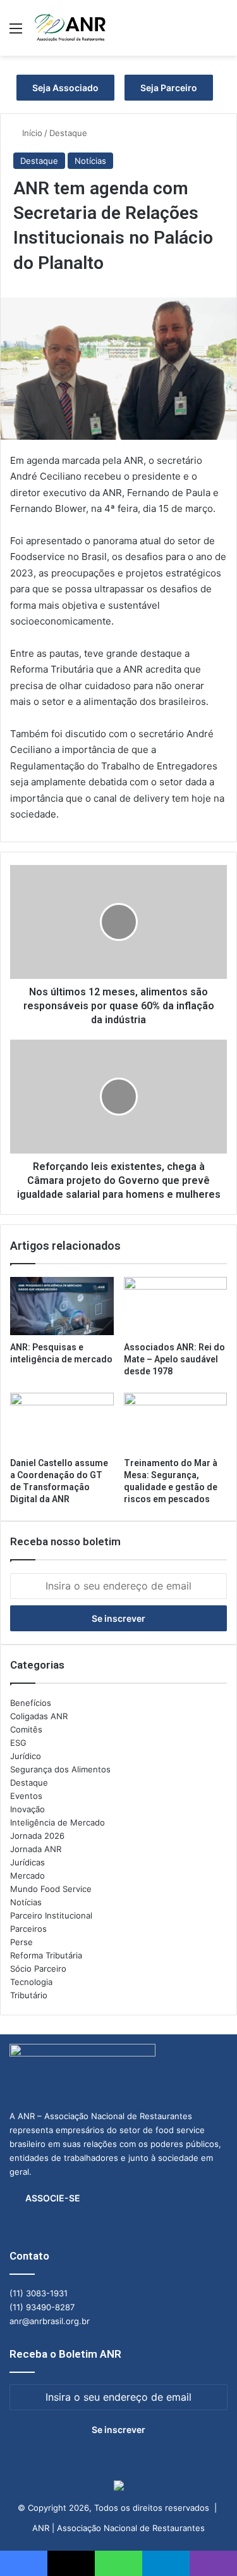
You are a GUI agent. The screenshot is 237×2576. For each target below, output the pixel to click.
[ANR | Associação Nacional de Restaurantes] (71, 28)
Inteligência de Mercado (58, 1822)
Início (31, 133)
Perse (21, 1942)
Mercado (27, 1876)
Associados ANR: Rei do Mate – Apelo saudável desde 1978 (174, 1359)
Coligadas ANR (39, 1716)
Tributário (29, 1995)
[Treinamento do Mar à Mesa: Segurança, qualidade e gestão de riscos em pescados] (176, 1422)
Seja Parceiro (169, 88)
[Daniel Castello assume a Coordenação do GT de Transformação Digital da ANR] (62, 1422)
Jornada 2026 (37, 1836)
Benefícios (31, 1703)
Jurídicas (27, 1862)
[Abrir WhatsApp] (205, 2544)
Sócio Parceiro (38, 1969)
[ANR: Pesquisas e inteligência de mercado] (62, 1306)
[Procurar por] (221, 33)
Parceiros (28, 1929)
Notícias (90, 161)
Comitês (26, 1729)
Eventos (26, 1796)
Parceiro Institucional (51, 1915)
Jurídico (26, 1756)
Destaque (68, 133)
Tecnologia (31, 1982)
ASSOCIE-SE (53, 2198)
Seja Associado (65, 88)
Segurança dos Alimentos (60, 1769)
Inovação (27, 1809)
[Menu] (16, 33)
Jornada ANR (36, 1849)
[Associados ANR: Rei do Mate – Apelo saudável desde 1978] (176, 1306)
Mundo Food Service (51, 1889)
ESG (18, 1743)
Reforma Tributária (46, 1955)
